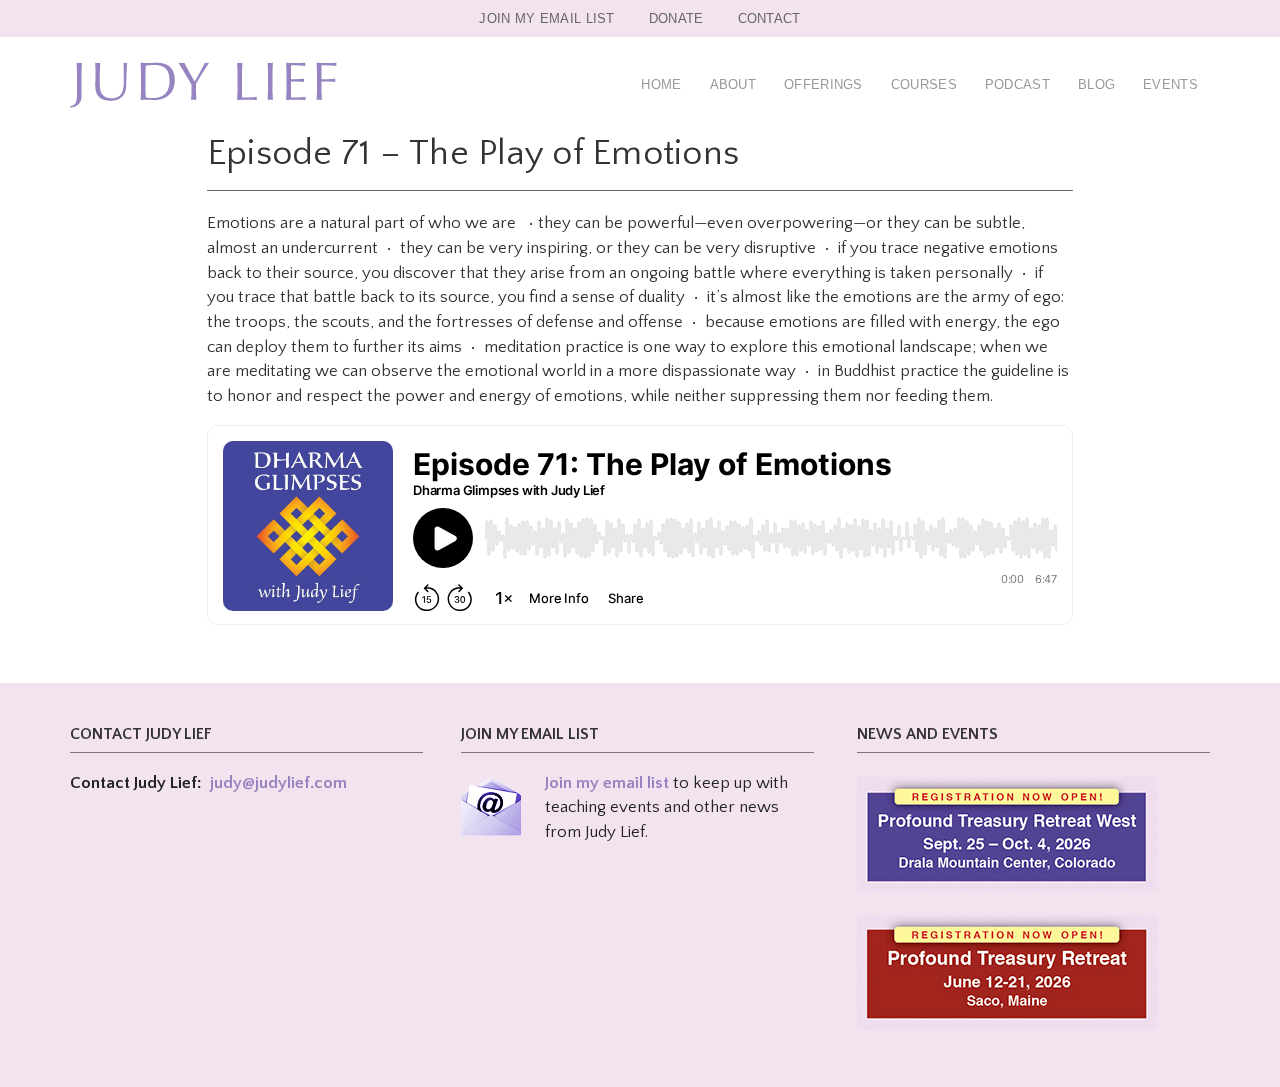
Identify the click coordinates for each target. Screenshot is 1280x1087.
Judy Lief (203, 85)
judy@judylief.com (278, 783)
